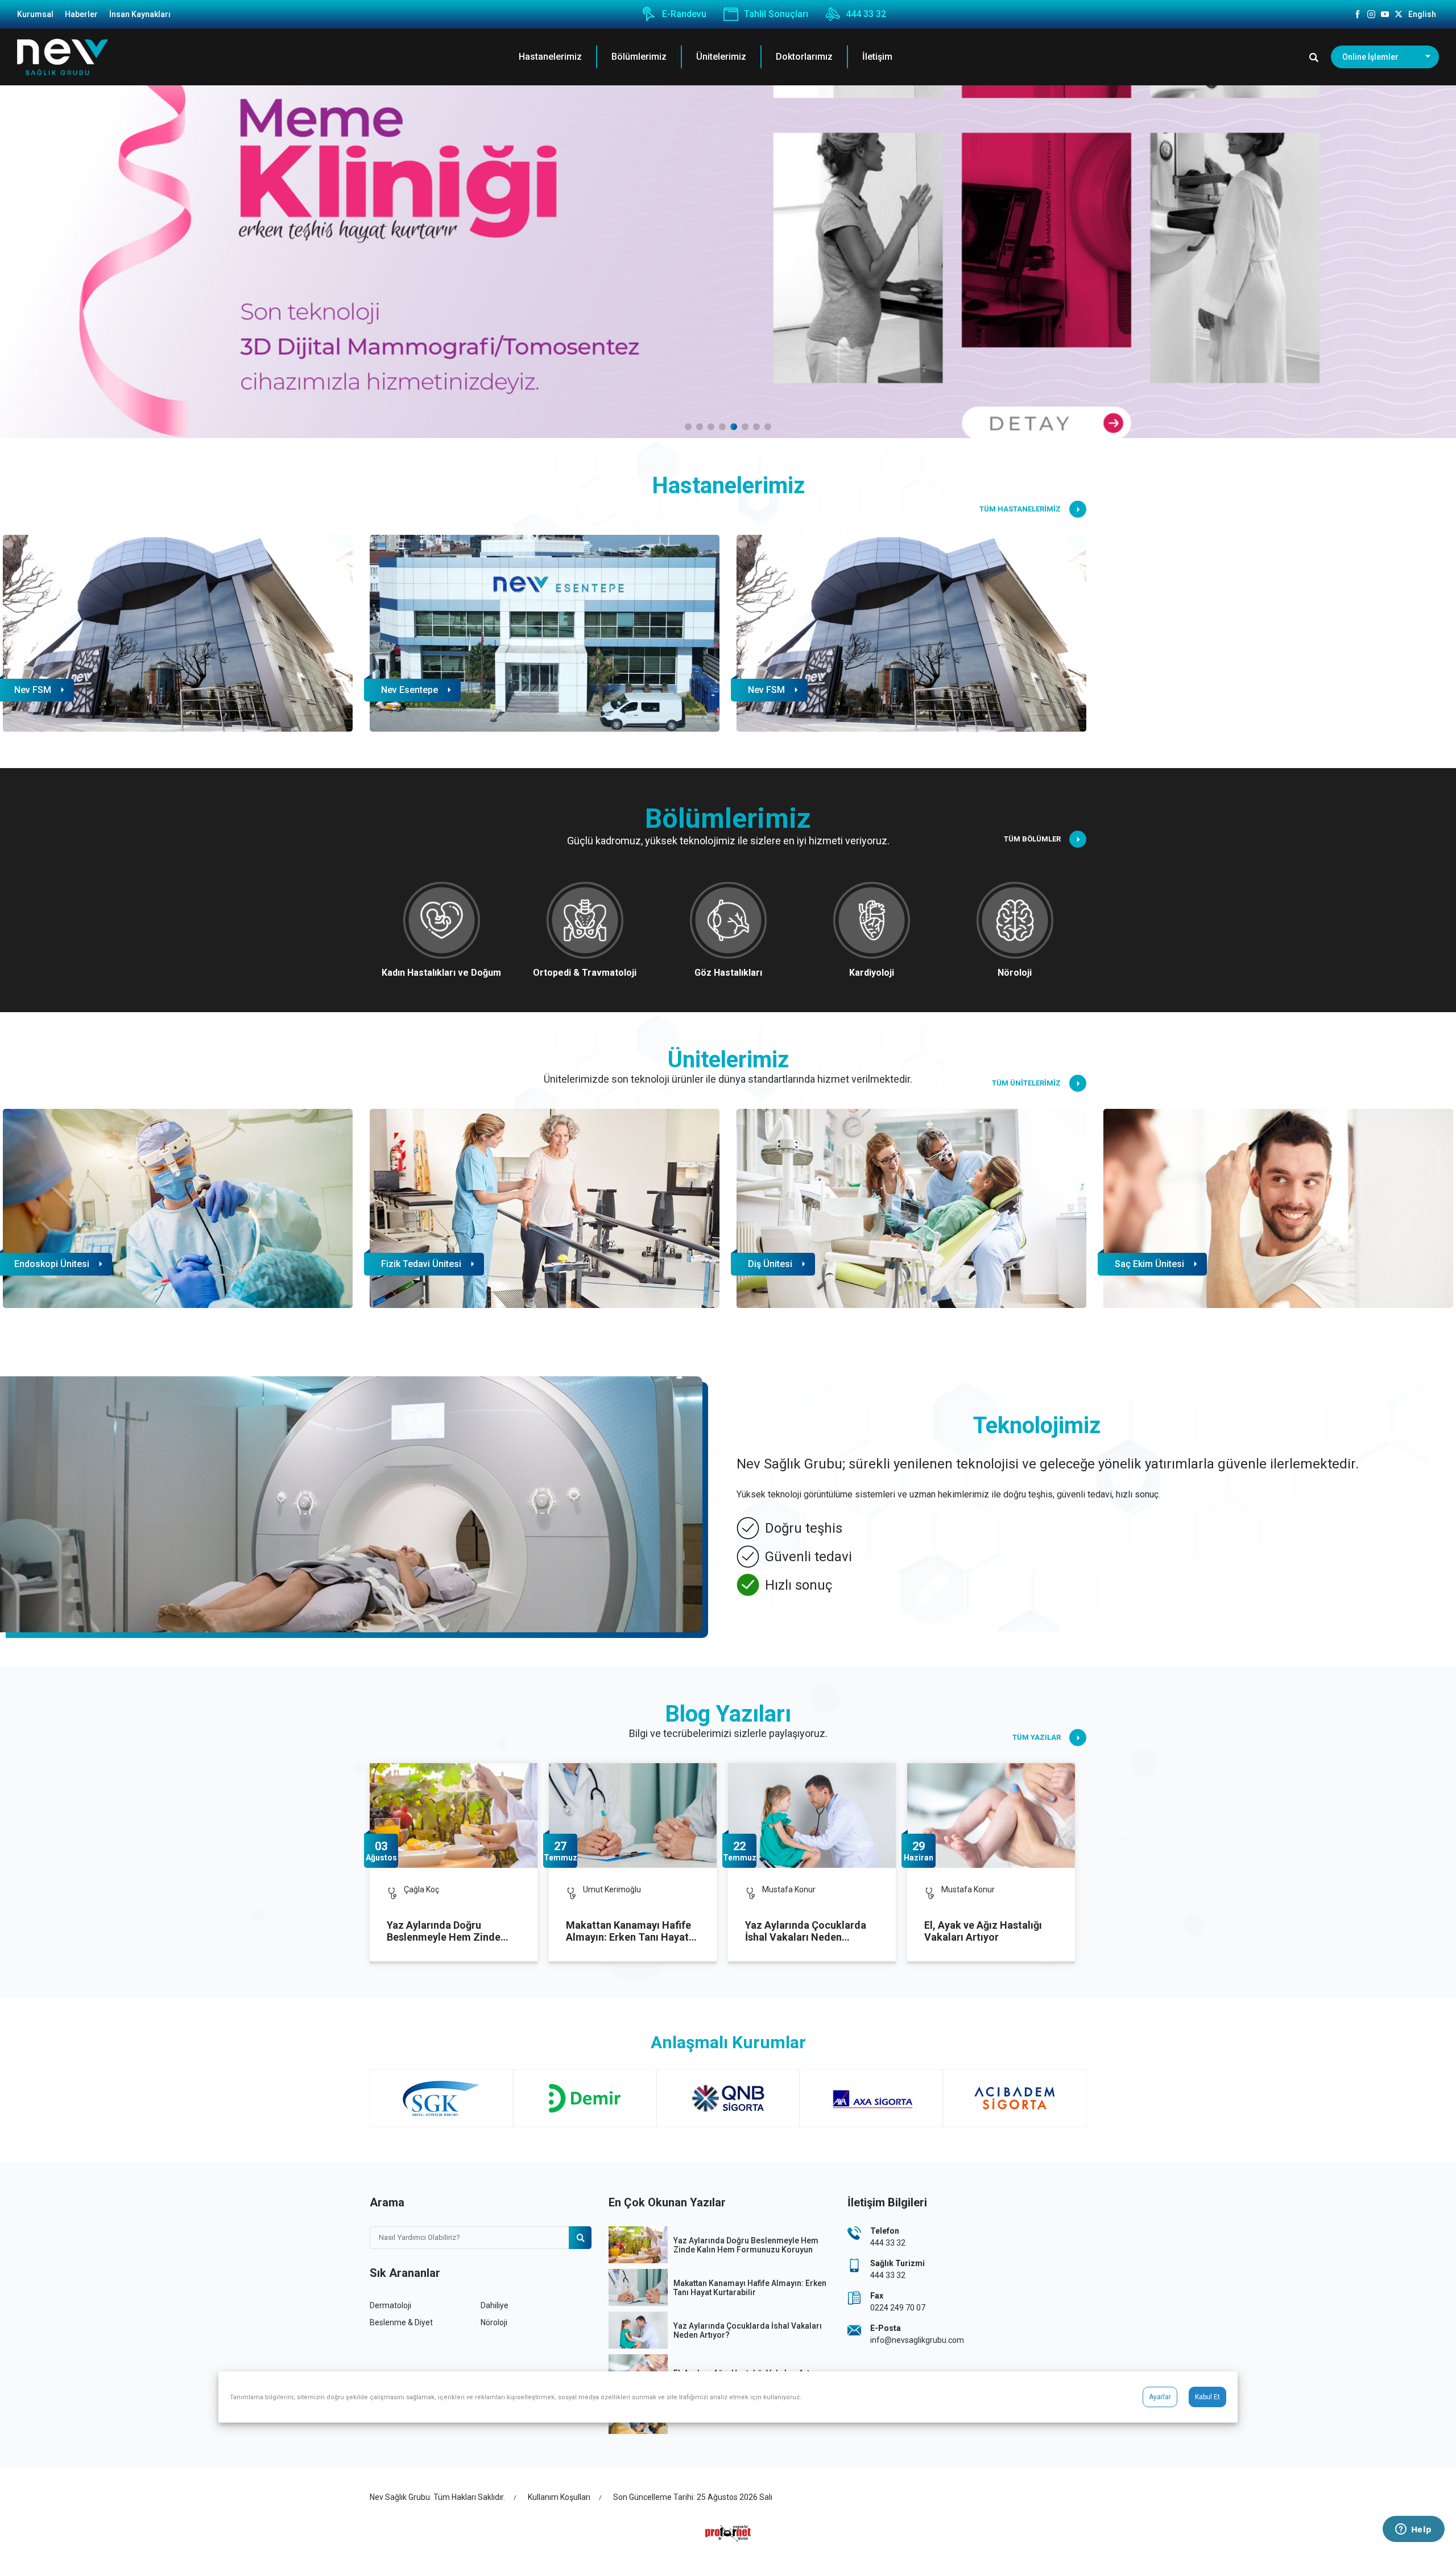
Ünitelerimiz (721, 57)
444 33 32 (866, 15)
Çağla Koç (421, 1889)
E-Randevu (684, 15)
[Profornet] (728, 2533)
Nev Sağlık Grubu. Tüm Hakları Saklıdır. (437, 2497)
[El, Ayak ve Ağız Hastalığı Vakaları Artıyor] (991, 1815)
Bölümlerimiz (639, 57)
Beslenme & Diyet (401, 2322)
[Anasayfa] (63, 57)
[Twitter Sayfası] (1399, 14)
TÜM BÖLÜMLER (1032, 839)
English (1422, 14)
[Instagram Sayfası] (1371, 14)
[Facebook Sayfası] (1358, 14)
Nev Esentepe (776, 690)
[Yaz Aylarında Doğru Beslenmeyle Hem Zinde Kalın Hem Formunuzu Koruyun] (454, 1815)
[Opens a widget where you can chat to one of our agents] (1413, 2530)
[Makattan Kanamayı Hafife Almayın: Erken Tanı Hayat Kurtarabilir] (633, 1815)
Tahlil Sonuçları (776, 15)
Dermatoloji (390, 2305)
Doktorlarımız (804, 57)
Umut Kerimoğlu (612, 1889)
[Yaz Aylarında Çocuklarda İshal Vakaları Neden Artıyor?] (812, 1815)
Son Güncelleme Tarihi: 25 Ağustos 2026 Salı (693, 2497)
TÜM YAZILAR (1037, 1737)
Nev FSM (400, 690)
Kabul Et (1207, 2397)
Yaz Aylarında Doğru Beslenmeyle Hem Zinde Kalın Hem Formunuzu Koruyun (444, 1932)
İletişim (877, 57)
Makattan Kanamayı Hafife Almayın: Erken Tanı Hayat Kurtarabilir (628, 1932)
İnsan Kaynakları (140, 14)
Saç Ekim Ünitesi (1149, 1264)
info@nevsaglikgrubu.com (917, 2340)
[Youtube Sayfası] (1385, 14)
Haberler (81, 14)
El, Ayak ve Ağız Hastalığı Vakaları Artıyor (983, 1931)
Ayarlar (1160, 2397)
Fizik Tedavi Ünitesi (421, 1264)
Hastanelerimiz (550, 57)
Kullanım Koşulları (559, 2497)
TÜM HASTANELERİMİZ (1020, 509)
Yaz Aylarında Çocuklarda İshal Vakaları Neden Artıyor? (806, 1932)
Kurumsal (35, 14)
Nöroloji (494, 2322)
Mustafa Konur (789, 1889)
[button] (688, 427)
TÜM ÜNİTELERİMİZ (1026, 1083)
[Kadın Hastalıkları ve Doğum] (728, 262)
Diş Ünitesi (770, 1264)
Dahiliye (495, 2305)
